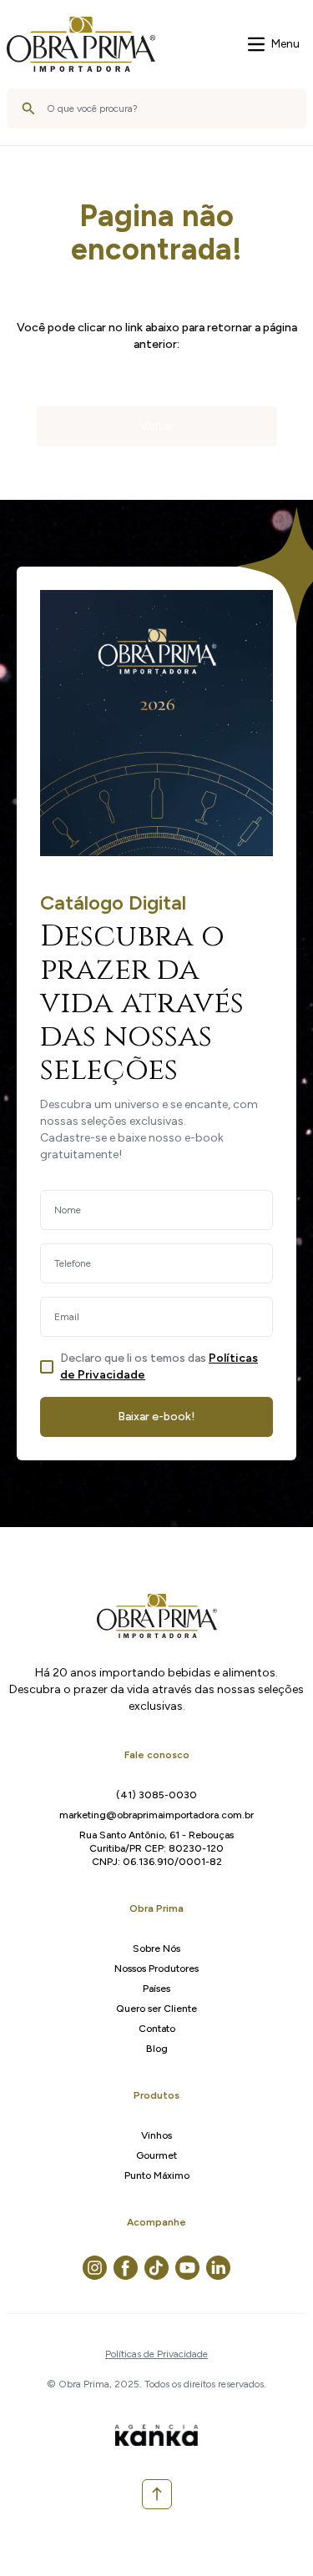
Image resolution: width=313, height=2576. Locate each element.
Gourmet (156, 2155)
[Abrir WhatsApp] (271, 2534)
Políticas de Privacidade (156, 2354)
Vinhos (156, 2135)
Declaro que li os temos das (159, 1366)
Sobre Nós (156, 1948)
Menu (285, 44)
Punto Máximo (157, 2175)
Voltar (157, 426)
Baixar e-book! (156, 1417)
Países (156, 1989)
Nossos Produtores (156, 1969)
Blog (157, 2049)
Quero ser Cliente (156, 2009)
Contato (157, 2029)
